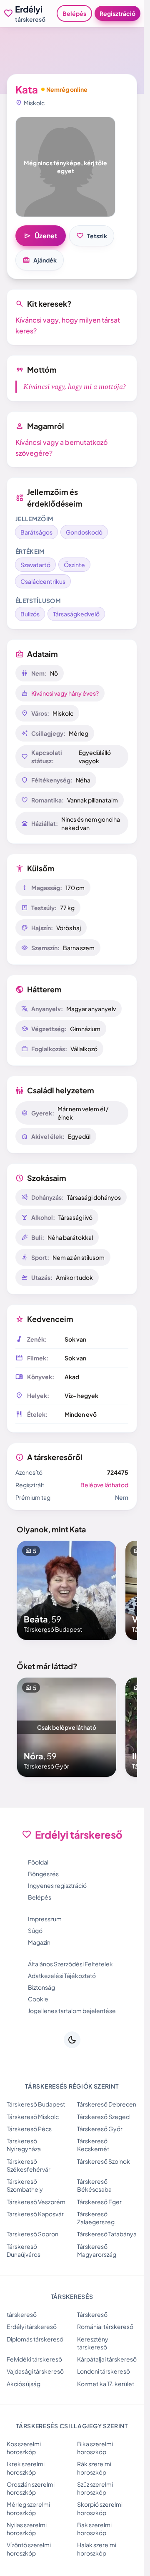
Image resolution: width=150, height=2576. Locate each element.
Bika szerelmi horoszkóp (95, 2448)
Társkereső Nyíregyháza (24, 2145)
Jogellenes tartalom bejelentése (72, 2011)
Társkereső (92, 2314)
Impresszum (45, 1919)
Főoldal (38, 1862)
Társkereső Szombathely (25, 2185)
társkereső (22, 2314)
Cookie (38, 1999)
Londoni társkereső (104, 2371)
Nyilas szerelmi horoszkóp (27, 2529)
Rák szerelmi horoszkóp (94, 2468)
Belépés (74, 13)
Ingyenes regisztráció (57, 1885)
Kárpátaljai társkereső (107, 2359)
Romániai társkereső (105, 2326)
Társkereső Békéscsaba (94, 2185)
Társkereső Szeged (103, 2117)
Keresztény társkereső (93, 2343)
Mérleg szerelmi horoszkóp (28, 2508)
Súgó (35, 1930)
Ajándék (40, 260)
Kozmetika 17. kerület (106, 2384)
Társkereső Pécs (29, 2129)
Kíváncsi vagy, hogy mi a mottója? (75, 387)
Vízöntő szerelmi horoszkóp (29, 2549)
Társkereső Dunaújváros (24, 2250)
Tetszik (92, 236)
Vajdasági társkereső (35, 2371)
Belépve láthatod (104, 1485)
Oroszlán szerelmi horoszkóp (31, 2488)
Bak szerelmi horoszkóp (94, 2529)
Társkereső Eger (99, 2202)
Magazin (39, 1942)
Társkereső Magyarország (97, 2250)
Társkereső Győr (100, 2129)
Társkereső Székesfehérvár (29, 2165)
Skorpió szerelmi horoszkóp (100, 2508)
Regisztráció (117, 13)
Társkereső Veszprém (36, 2202)
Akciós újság (24, 2384)
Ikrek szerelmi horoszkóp (26, 2468)
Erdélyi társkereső (32, 2326)
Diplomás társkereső (35, 2339)
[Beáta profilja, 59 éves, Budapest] (67, 1590)
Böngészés (43, 1874)
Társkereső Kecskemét (93, 2145)
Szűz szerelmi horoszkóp (95, 2488)
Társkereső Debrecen (107, 2104)
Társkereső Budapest (36, 2104)
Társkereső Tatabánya (107, 2234)
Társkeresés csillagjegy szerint (72, 2426)
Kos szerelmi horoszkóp (24, 2448)
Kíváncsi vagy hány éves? (65, 693)
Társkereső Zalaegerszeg (96, 2218)
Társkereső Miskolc (33, 2117)
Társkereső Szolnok (104, 2161)
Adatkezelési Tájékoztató (62, 1976)
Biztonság (41, 1987)
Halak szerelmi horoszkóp (97, 2549)
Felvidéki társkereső (34, 2359)
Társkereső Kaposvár (35, 2214)
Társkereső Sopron (32, 2234)
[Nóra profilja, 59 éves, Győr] (67, 1727)
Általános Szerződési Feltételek (70, 1964)
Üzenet (41, 236)
